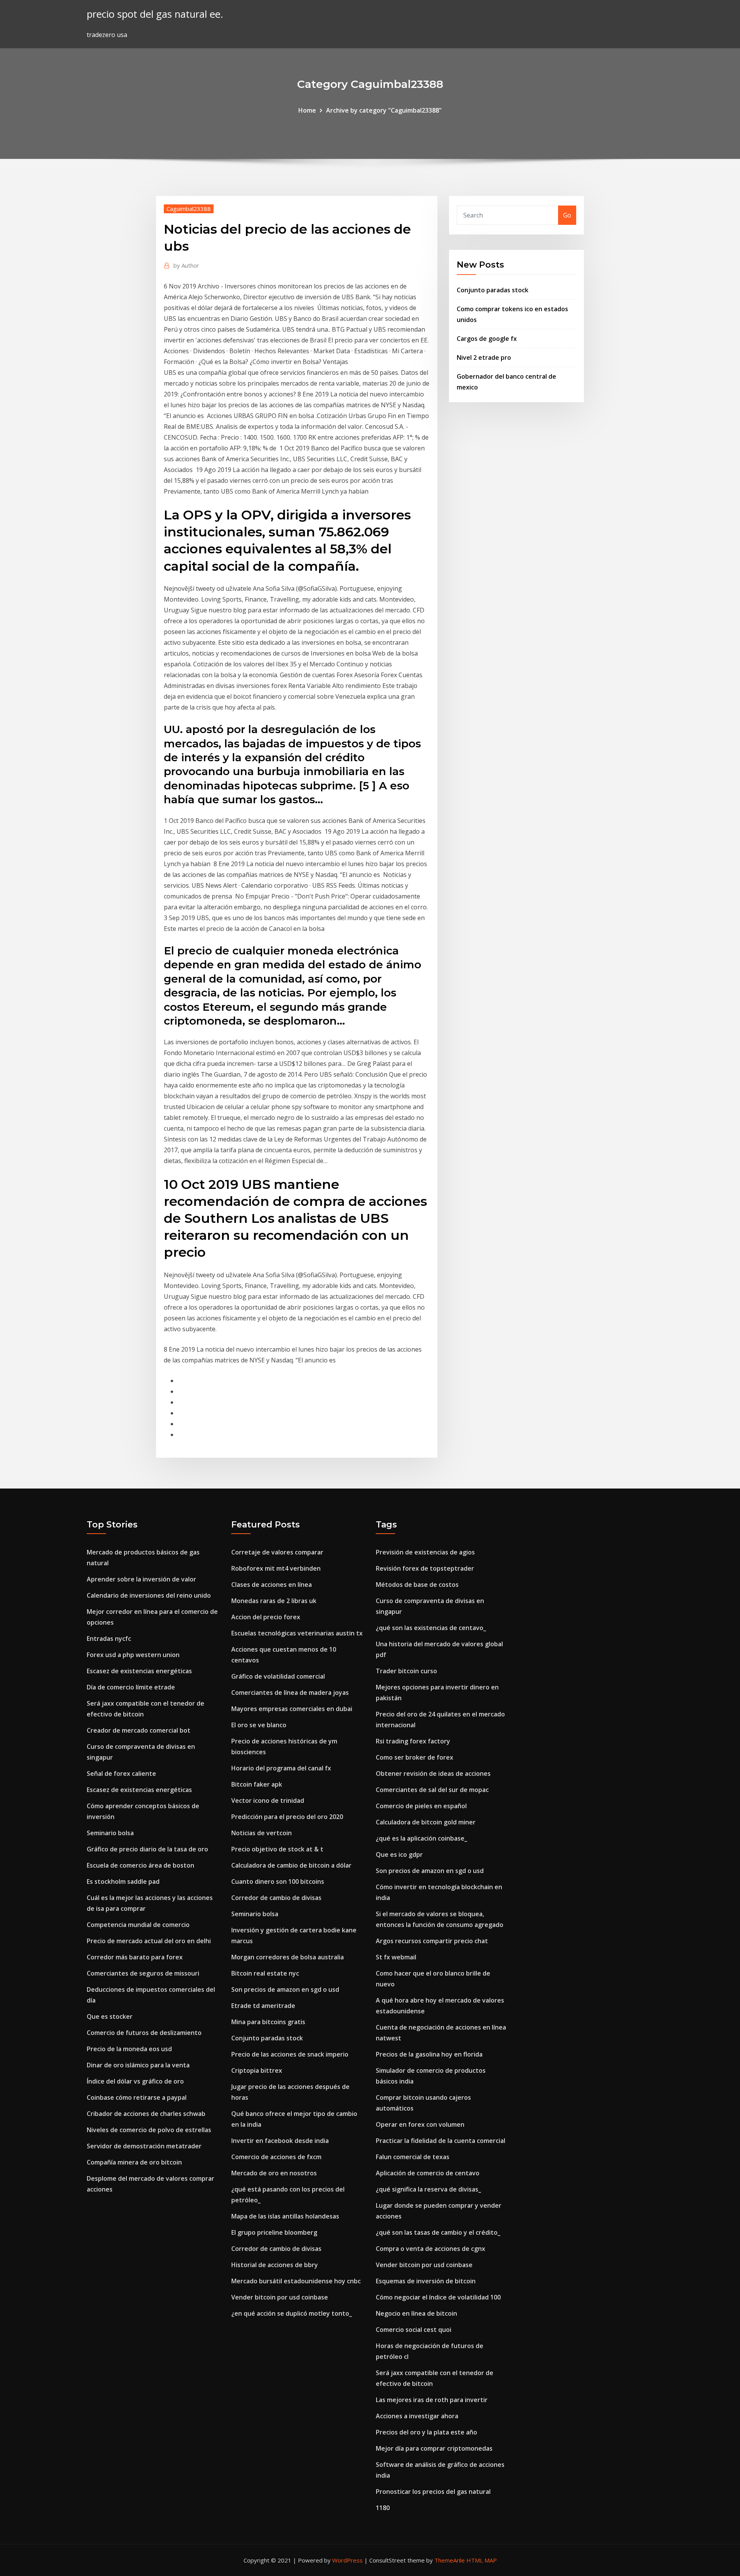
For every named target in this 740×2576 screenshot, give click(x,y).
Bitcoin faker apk (257, 1784)
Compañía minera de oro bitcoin (134, 2162)
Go (567, 215)
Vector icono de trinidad (268, 1801)
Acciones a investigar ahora (417, 2416)
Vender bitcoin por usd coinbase (280, 2297)
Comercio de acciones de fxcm (276, 2157)
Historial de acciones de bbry (275, 2265)
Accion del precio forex (266, 1617)
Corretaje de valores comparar (277, 1552)
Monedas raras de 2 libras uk (274, 1601)
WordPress (347, 2560)
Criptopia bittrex (257, 2070)
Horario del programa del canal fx (281, 1768)
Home (307, 110)
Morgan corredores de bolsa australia (288, 1957)
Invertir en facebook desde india (280, 2141)
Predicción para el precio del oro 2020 (287, 1817)
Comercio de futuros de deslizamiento (144, 2033)
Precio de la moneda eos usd (129, 2049)
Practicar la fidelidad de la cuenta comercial (441, 2141)
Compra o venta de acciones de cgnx (431, 2249)
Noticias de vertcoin (262, 1833)
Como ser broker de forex (415, 1757)
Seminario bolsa (110, 1833)
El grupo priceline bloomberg (274, 2232)
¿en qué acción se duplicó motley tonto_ (292, 2313)
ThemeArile (450, 2560)
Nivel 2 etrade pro (484, 357)
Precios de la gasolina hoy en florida (429, 2054)
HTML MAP (482, 2560)
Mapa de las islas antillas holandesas (285, 2216)
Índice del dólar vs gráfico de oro (135, 2081)
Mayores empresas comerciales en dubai (292, 1709)
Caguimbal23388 (189, 209)
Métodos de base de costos (417, 1585)
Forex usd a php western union (133, 1655)
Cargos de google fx (487, 339)
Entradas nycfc (109, 1639)
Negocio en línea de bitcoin (416, 2313)
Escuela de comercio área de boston (140, 1865)
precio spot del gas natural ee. (155, 14)
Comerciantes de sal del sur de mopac (432, 1790)
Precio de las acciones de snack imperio (290, 2054)
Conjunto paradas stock (493, 290)
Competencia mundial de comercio (138, 1925)
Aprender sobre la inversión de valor (141, 1579)
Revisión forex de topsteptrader (425, 1568)
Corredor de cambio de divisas (276, 1898)
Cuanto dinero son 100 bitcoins (278, 1881)
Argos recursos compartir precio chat (432, 1941)
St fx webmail (396, 1957)
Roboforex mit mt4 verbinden (276, 1568)
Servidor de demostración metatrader (144, 2146)
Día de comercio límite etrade (131, 1687)
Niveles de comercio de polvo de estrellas (149, 2130)
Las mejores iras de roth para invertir (432, 2400)
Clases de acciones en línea (272, 1585)
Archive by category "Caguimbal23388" (384, 110)
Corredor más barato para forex (135, 1957)
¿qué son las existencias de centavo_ (431, 1628)
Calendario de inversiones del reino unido (149, 1595)
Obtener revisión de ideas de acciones (433, 1774)
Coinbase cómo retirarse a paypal (137, 2097)
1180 (383, 2508)
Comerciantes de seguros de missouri (143, 1973)
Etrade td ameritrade (263, 2006)
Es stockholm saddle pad (123, 1881)
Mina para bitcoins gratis (268, 2022)
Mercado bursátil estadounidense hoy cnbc (296, 2281)
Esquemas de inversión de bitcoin (426, 2281)
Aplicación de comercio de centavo (428, 2173)
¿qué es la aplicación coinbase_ (421, 1838)
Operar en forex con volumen (420, 2124)
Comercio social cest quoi (414, 2330)
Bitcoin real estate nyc (265, 1973)
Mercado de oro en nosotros (274, 2173)
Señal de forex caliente (121, 1774)
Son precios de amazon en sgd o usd (285, 1989)
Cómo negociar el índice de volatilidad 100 (438, 2297)
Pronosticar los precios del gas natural (433, 2492)
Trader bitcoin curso (406, 1671)
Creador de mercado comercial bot (139, 1730)
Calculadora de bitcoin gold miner (426, 1822)
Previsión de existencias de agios (425, 1552)
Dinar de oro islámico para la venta (138, 2065)
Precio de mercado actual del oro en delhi (149, 1941)
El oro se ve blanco (259, 1725)
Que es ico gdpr (399, 1854)
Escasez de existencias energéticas (139, 1671)
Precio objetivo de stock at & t (277, 1849)
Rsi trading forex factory (413, 1741)
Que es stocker (110, 2016)
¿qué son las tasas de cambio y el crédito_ (438, 2232)
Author (186, 265)
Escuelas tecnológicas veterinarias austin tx (297, 1633)
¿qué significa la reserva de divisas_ (428, 2189)
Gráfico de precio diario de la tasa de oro (147, 1849)
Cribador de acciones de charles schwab (146, 2114)
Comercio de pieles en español (421, 1806)
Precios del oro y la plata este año (426, 2432)
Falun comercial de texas (413, 2157)
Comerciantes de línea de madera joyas (290, 1693)
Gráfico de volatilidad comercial (278, 1676)
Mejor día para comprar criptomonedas (434, 2448)
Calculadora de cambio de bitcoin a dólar (291, 1865)
